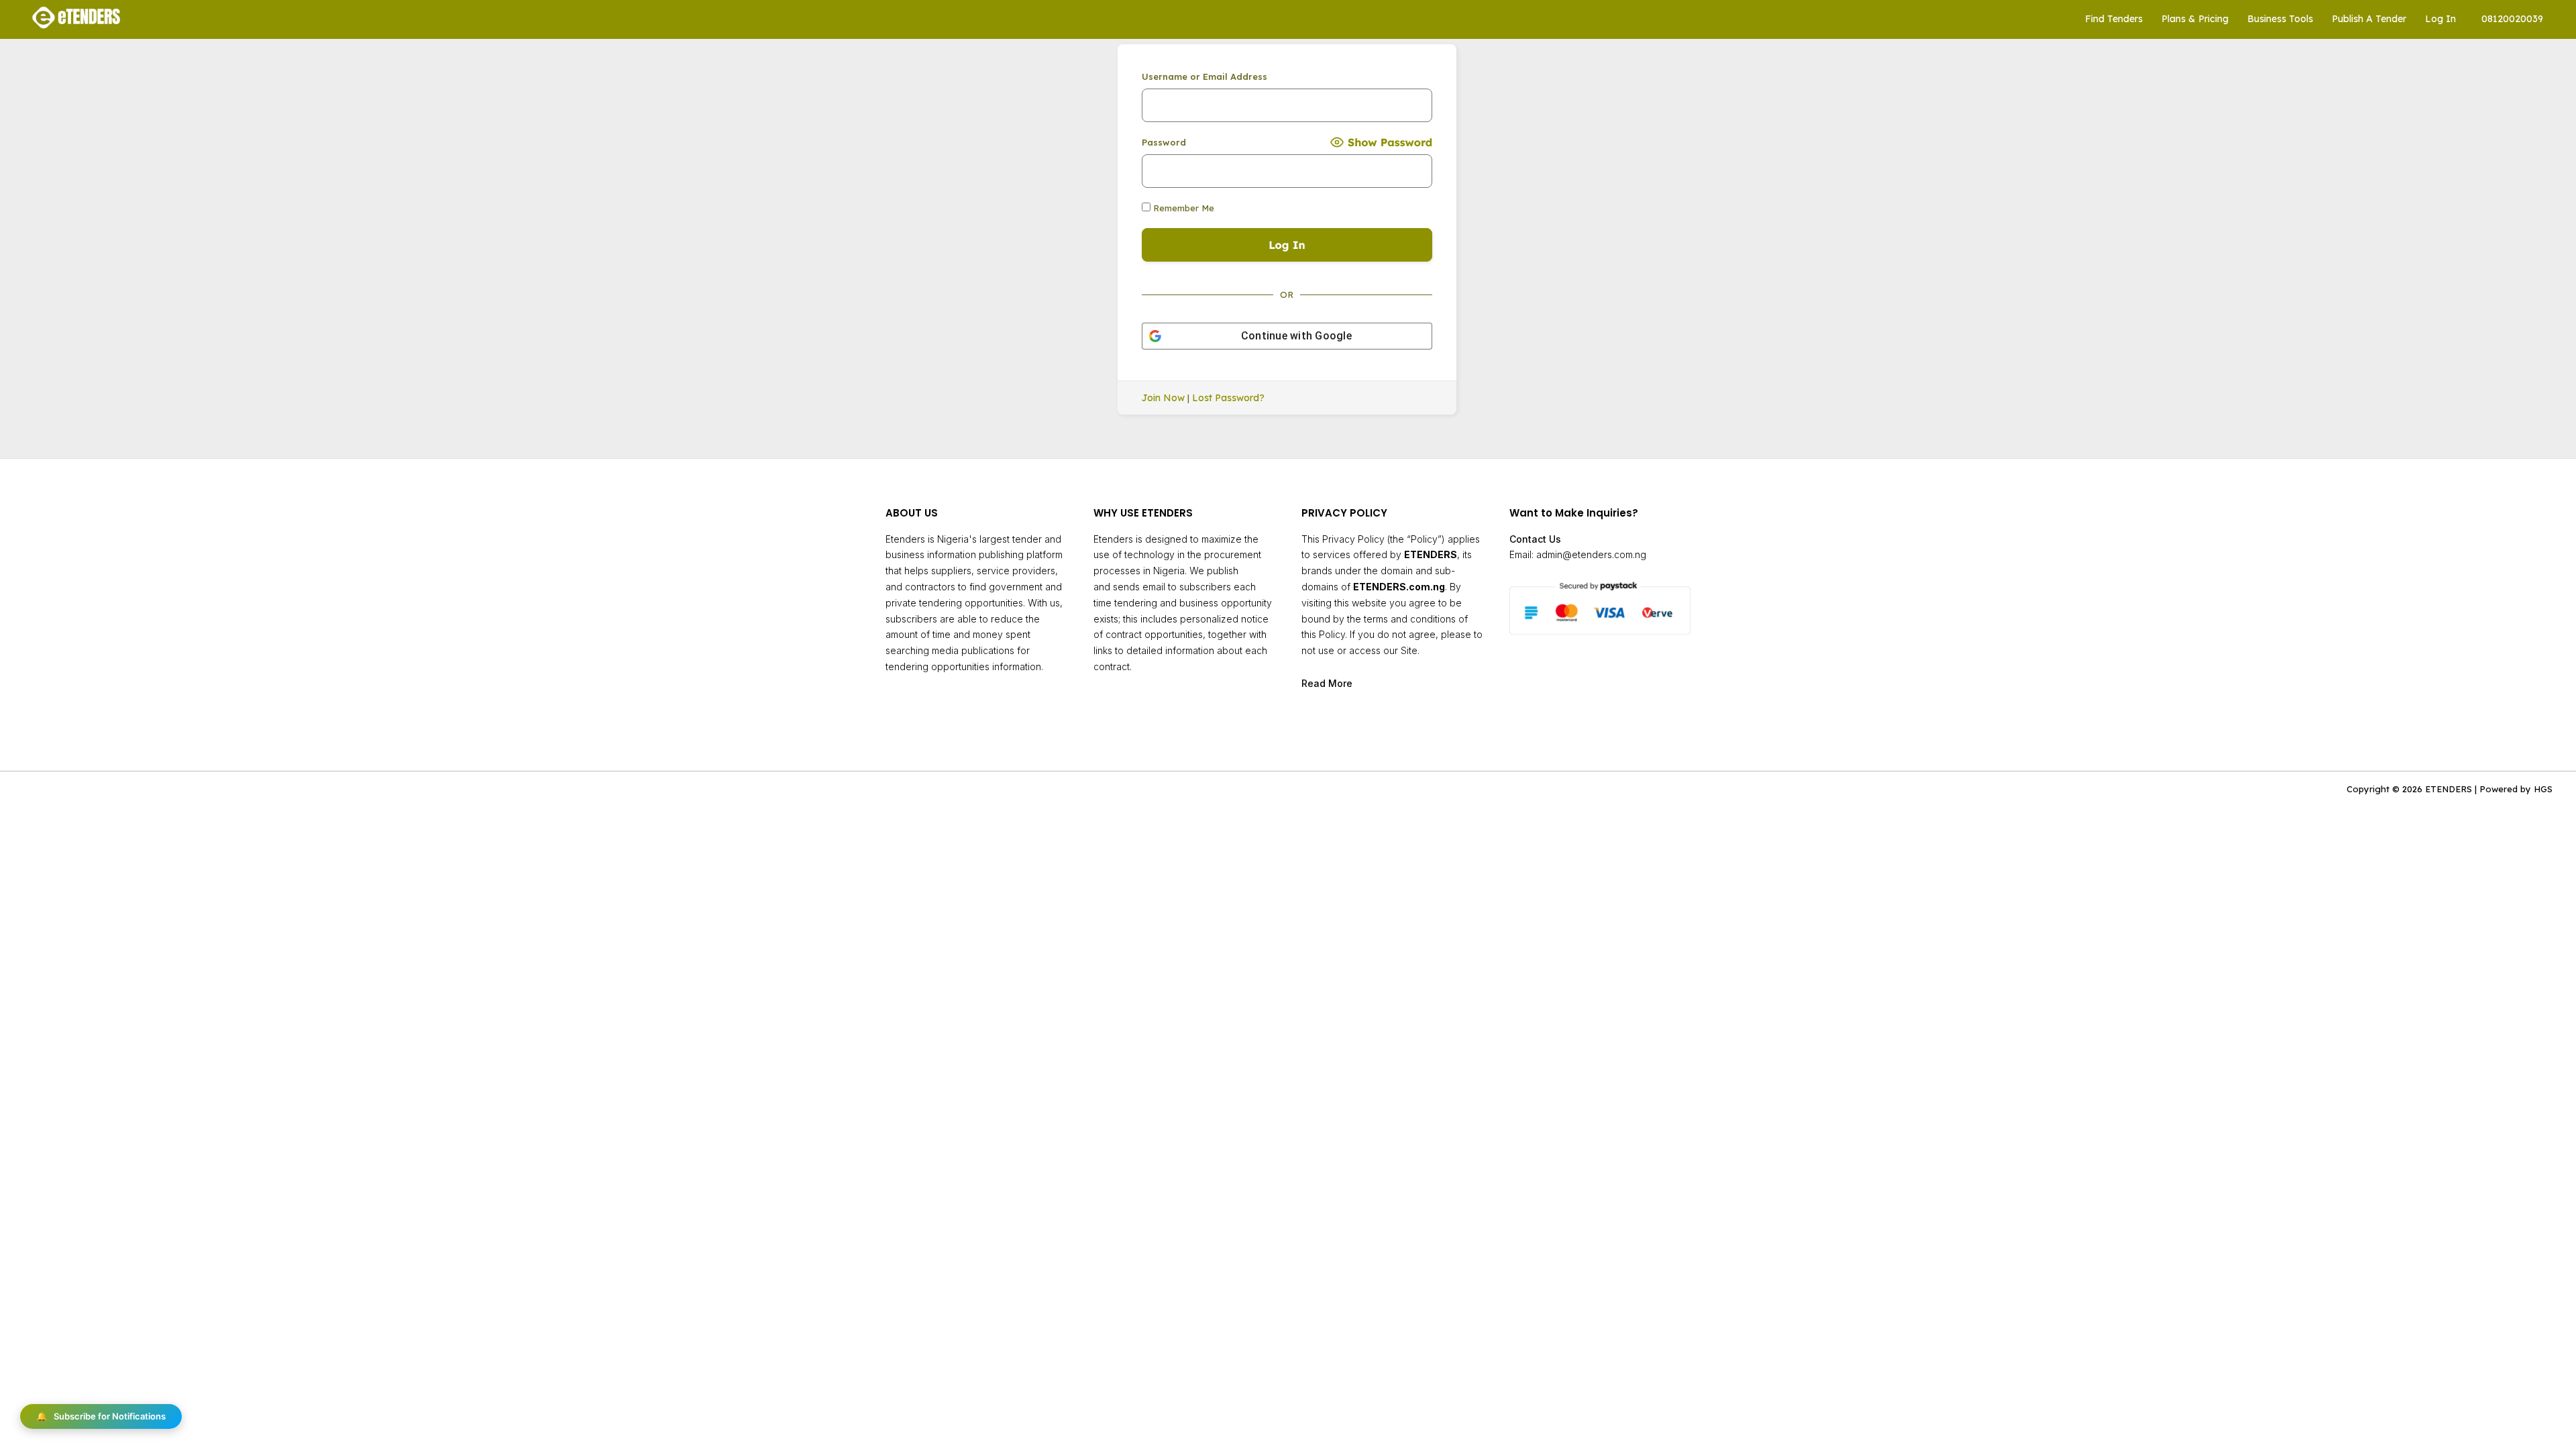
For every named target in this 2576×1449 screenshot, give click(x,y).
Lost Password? (1228, 398)
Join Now (1163, 398)
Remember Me (1182, 208)
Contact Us (1535, 539)
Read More (1327, 683)
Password (1164, 142)
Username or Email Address (1204, 76)
